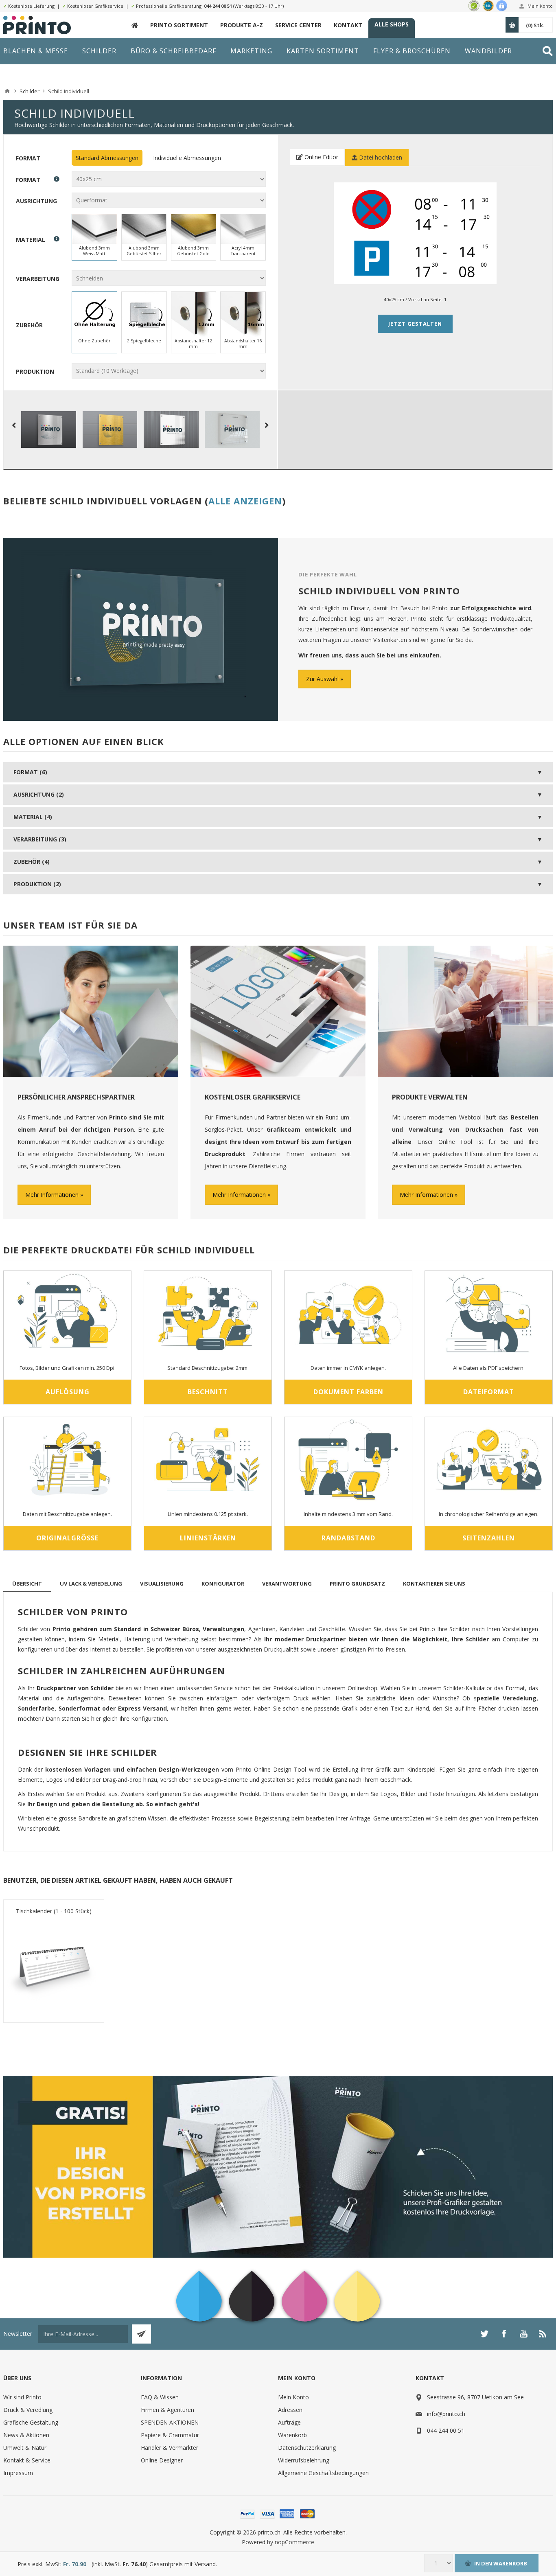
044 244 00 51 (218, 6)
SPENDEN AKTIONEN (170, 2422)
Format (28, 158)
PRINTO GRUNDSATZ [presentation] (357, 1584)
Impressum (18, 2473)
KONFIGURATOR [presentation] (223, 1584)
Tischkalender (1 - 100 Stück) (54, 1911)
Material (31, 240)
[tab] (27, 1584)
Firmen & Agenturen (167, 2410)
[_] (135, 25)
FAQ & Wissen (160, 2397)
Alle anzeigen (245, 501)
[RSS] (543, 2334)
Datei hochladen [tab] (380, 157)
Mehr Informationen (52, 1195)
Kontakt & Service (27, 2460)
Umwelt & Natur (25, 2448)
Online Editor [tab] (321, 157)
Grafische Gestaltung (31, 2422)
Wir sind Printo (22, 2397)
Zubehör (29, 325)
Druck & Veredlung (28, 2410)
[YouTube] (523, 2334)
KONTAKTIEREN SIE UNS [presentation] (434, 1584)
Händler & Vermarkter (170, 2448)
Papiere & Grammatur (170, 2435)
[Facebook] (504, 2334)
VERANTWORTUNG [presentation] (287, 1584)
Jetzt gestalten (415, 324)
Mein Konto (540, 6)
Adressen (290, 2410)
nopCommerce (294, 2542)
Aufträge (289, 2422)
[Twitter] (484, 2334)
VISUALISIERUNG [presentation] (162, 1584)
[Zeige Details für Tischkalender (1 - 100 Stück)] (54, 1966)
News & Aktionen (26, 2435)
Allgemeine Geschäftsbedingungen (323, 2473)
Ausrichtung (36, 200)
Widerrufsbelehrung (304, 2460)
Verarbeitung (38, 279)
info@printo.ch (446, 2414)
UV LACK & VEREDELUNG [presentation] (91, 1584)
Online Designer (162, 2460)
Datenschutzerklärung (307, 2448)
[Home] (7, 91)
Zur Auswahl (322, 679)
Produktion (35, 371)
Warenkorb (292, 2435)
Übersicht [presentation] (27, 1584)
